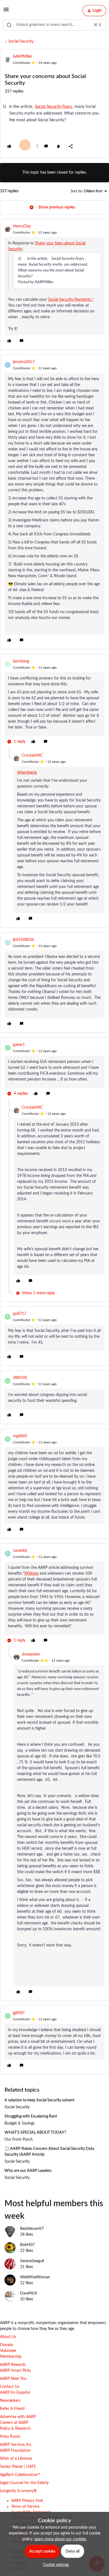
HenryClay (22, 226)
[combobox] (54, 25)
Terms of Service (25, 2507)
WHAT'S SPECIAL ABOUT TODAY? (35, 2133)
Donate (6, 2345)
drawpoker (31, 1654)
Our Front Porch (19, 2140)
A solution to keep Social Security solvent (39, 2100)
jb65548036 (23, 940)
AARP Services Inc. (16, 2445)
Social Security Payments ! (71, 300)
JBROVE (20, 1378)
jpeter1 (19, 1045)
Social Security (21, 42)
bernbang (21, 661)
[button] (6, 12)
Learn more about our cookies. (61, 2539)
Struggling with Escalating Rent (31, 2116)
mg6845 (20, 1436)
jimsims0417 (24, 362)
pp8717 (20, 1314)
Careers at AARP (14, 2423)
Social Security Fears (54, 107)
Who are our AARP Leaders (28, 2171)
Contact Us (10, 2387)
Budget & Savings (20, 2123)
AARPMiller (22, 57)
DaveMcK (29, 2293)
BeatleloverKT (32, 2229)
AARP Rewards (13, 2365)
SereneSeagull (32, 2261)
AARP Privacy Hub (27, 2501)
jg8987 (19, 2013)
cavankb (20, 1551)
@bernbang (27, 773)
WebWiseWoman (35, 2277)
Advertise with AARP (18, 2417)
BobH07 (27, 2245)
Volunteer (8, 2351)
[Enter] (9, 25)
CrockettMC (32, 756)
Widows (31, 1574)
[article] (54, 284)
